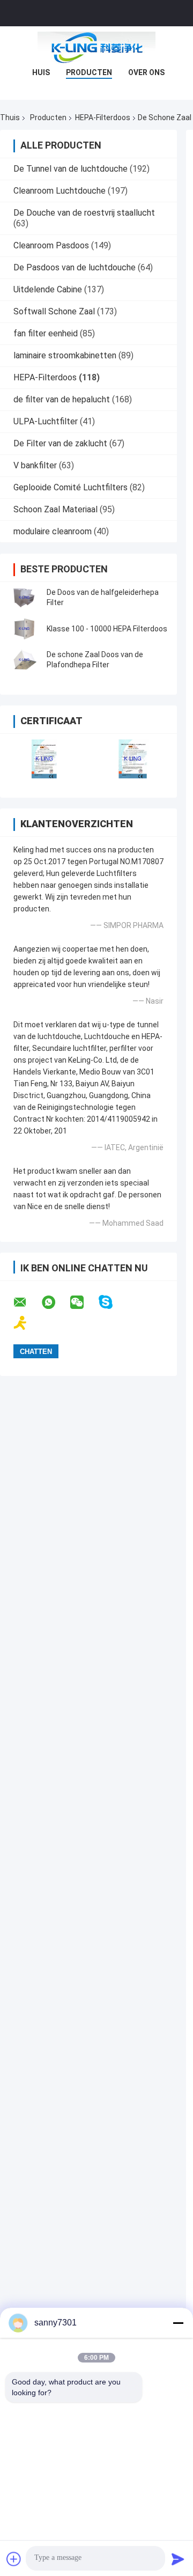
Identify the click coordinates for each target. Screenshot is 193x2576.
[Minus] (178, 2323)
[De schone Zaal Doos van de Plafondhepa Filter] (24, 660)
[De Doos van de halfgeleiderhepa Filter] (24, 598)
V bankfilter (35, 465)
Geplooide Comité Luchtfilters (70, 487)
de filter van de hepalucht (62, 399)
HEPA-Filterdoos (103, 117)
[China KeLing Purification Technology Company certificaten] (44, 759)
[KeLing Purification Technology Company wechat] (84, 1302)
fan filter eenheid (46, 333)
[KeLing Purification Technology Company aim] (27, 1323)
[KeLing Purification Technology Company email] (27, 1302)
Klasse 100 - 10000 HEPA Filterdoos (107, 629)
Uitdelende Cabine (48, 289)
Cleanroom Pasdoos (51, 245)
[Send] (178, 2559)
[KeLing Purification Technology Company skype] (112, 1302)
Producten (89, 72)
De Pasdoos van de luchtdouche (75, 267)
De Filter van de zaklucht (60, 443)
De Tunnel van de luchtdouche (70, 169)
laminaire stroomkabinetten (65, 355)
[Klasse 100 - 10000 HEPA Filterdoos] (24, 629)
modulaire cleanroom (53, 531)
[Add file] (14, 2559)
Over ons (146, 72)
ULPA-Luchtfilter (46, 421)
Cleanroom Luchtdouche (60, 191)
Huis (41, 72)
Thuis (10, 117)
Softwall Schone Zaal (54, 311)
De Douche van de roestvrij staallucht (84, 213)
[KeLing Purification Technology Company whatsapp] (55, 1302)
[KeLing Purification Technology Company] (96, 48)
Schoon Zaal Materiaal (55, 509)
